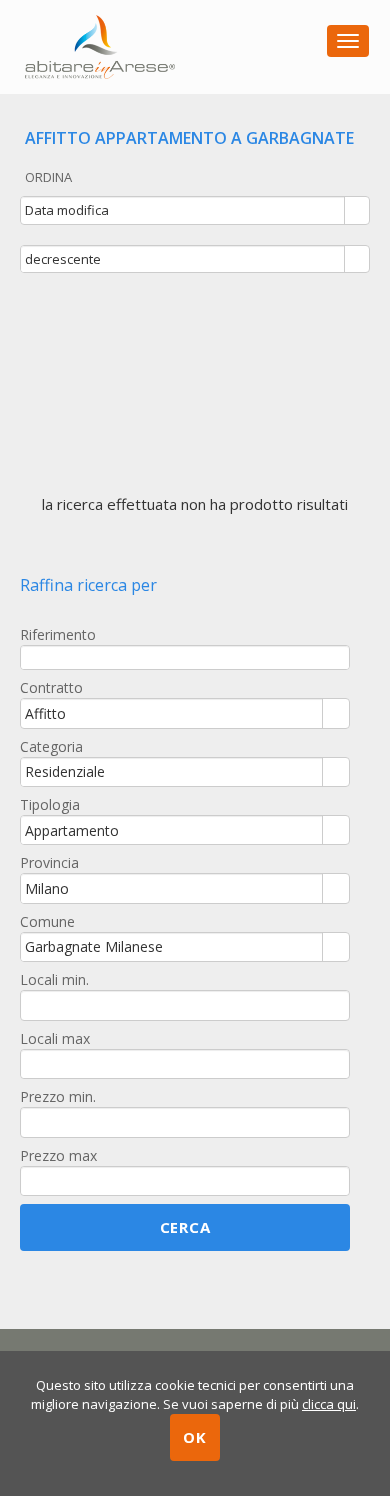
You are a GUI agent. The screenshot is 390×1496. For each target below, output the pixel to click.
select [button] (357, 212)
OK (195, 1437)
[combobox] (183, 210)
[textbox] (185, 657)
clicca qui (329, 1404)
